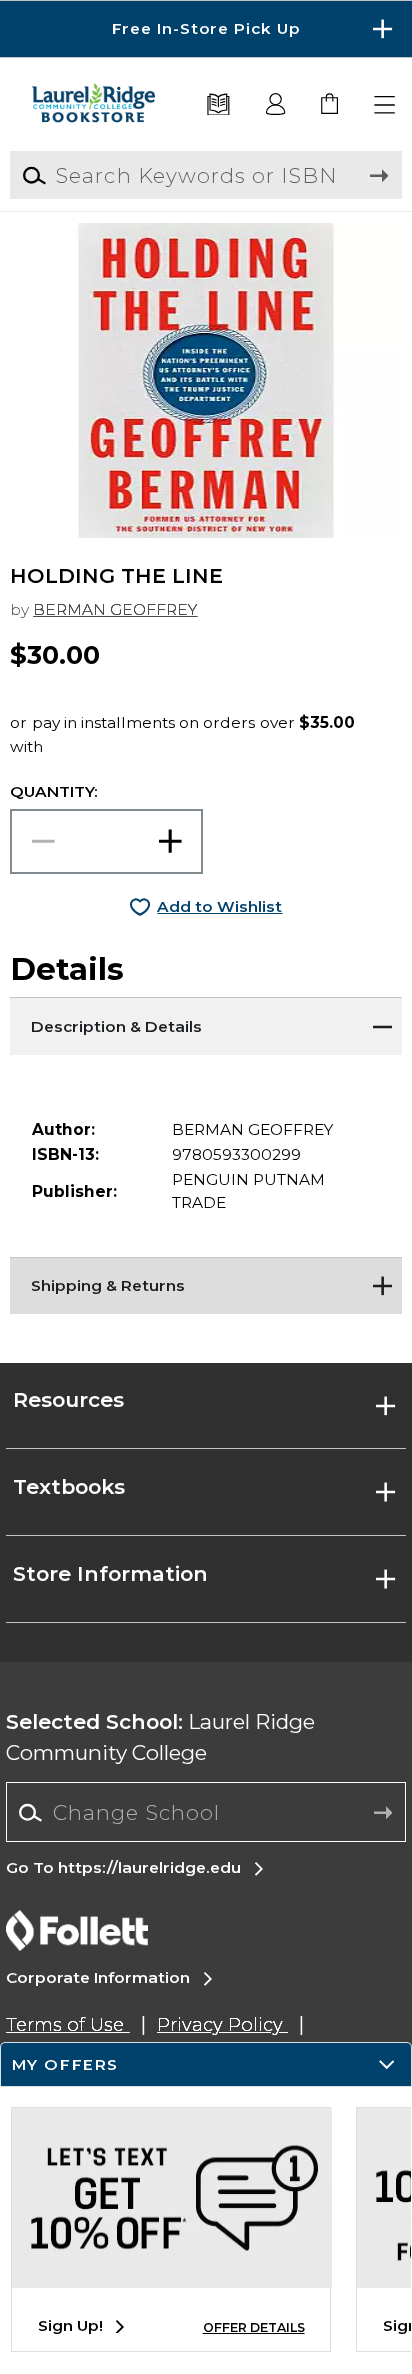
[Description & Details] (205, 1022)
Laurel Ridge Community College (160, 1737)
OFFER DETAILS (254, 2327)
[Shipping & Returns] (205, 1282)
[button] (206, 29)
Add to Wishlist (219, 906)
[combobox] (205, 1813)
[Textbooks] (219, 105)
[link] (330, 105)
